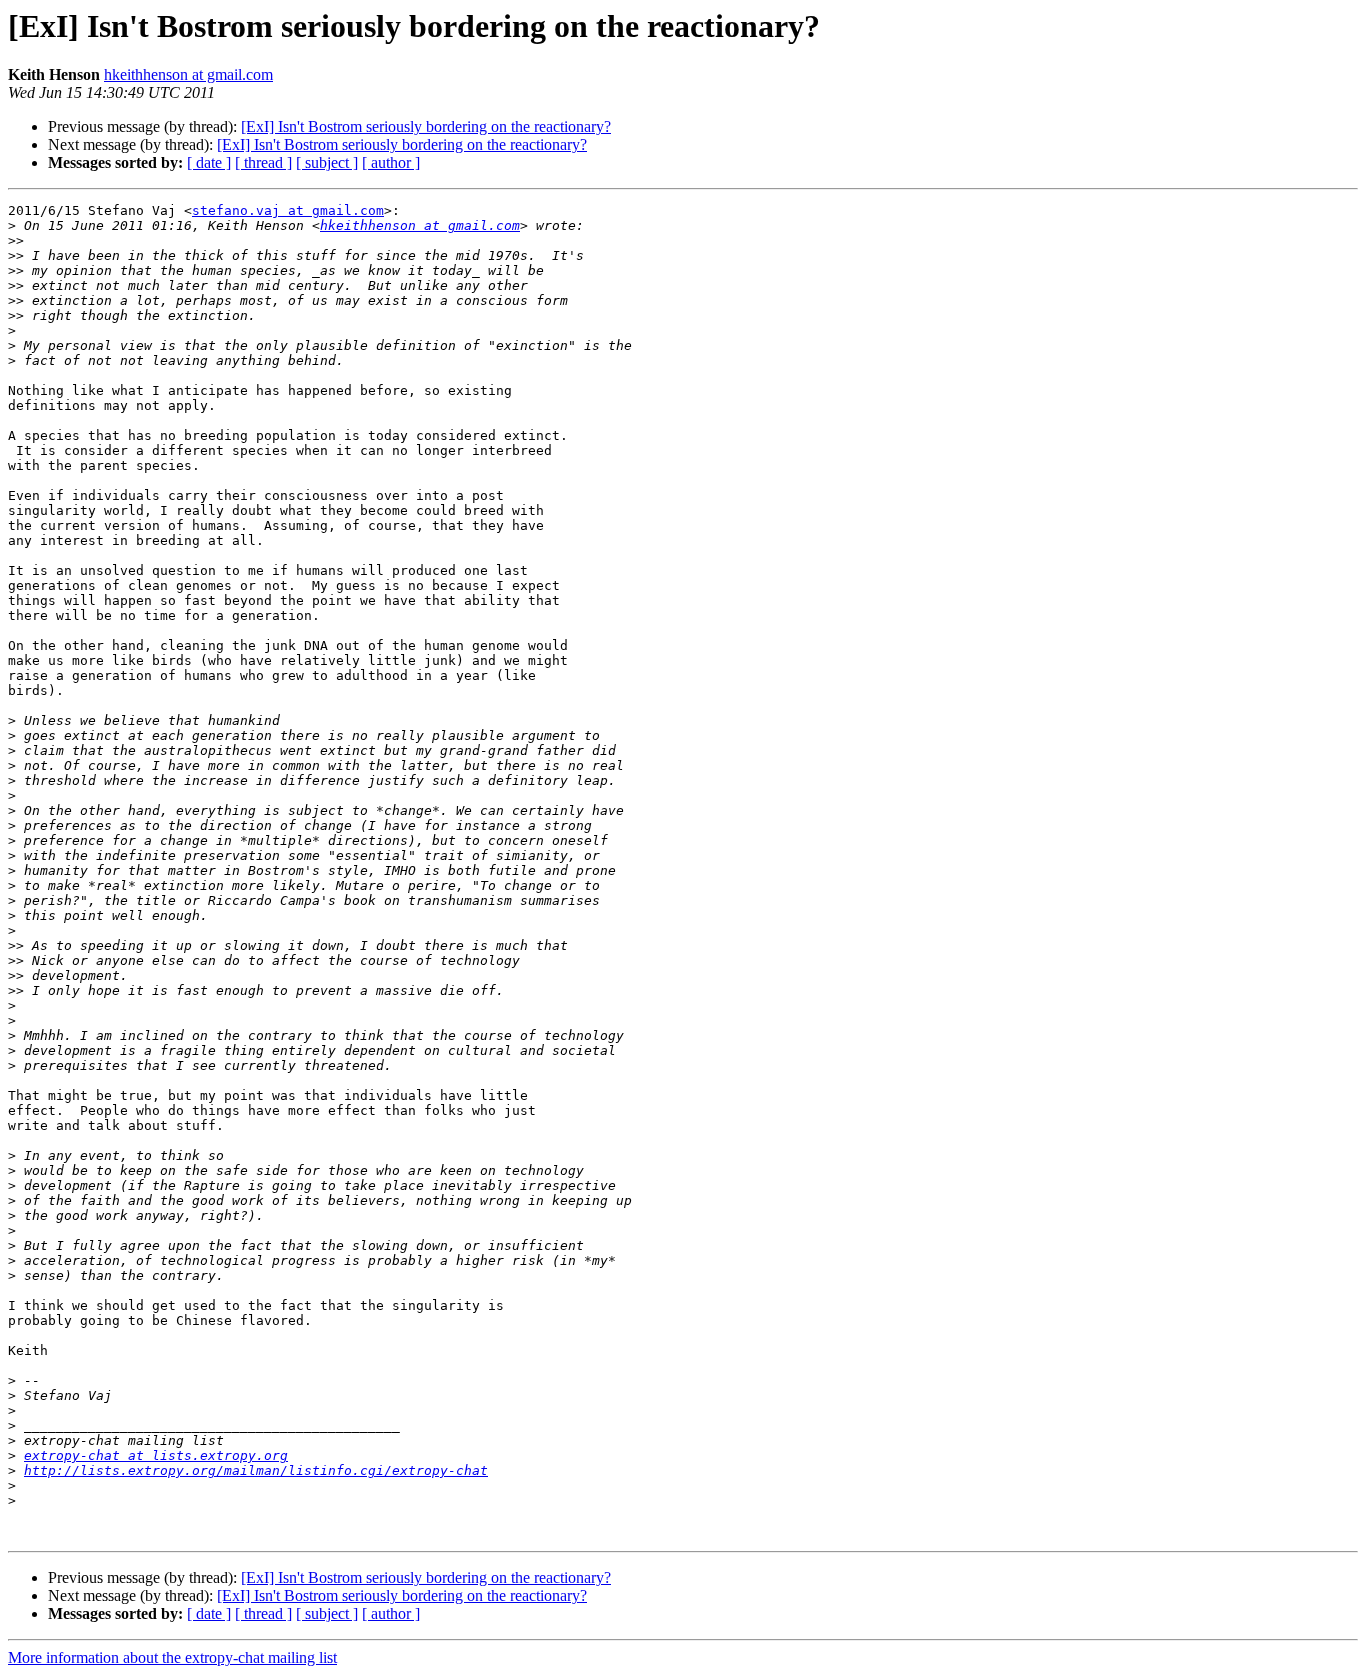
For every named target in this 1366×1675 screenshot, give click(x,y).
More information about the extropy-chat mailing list (172, 1657)
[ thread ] (263, 162)
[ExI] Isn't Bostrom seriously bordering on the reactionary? (426, 126)
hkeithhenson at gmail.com (188, 74)
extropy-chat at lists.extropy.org (156, 1455)
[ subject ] (327, 162)
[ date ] (209, 162)
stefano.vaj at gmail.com (288, 210)
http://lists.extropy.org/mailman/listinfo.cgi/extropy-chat (256, 1470)
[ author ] (391, 162)
